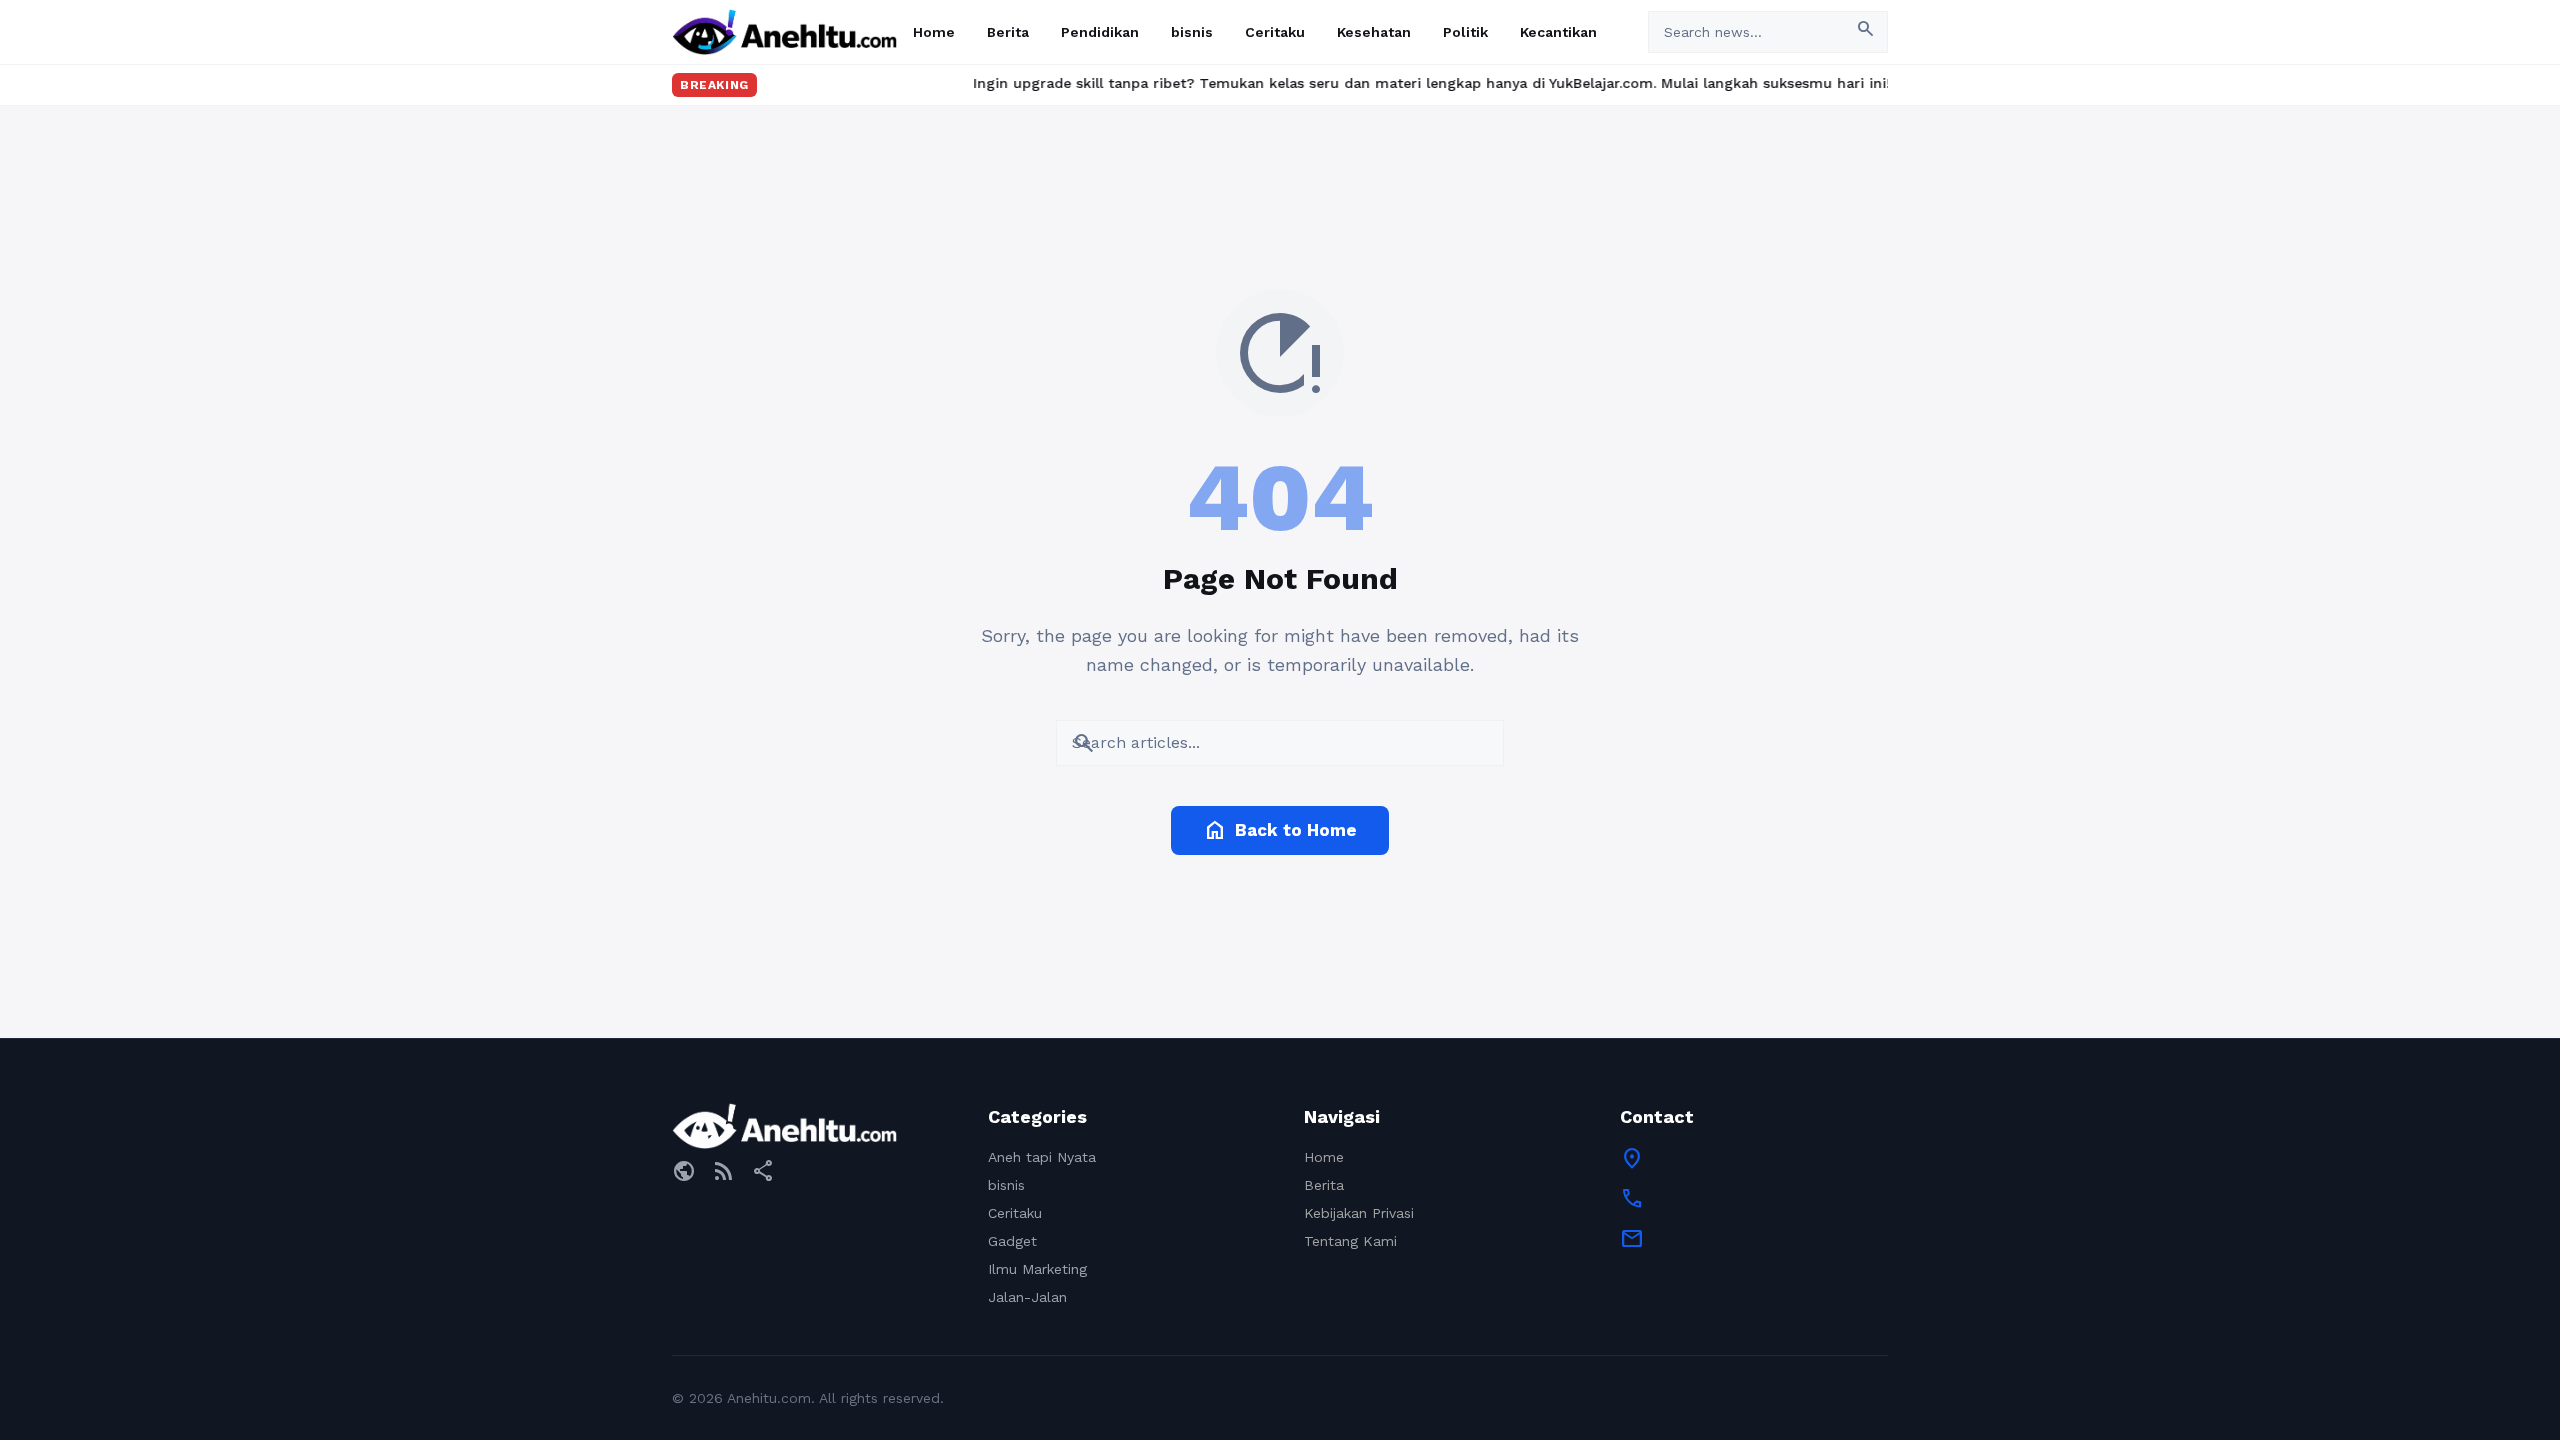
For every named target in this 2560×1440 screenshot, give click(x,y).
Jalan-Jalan (1027, 1297)
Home (934, 32)
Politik (1465, 32)
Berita (1008, 32)
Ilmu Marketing (1037, 1269)
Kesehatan (1374, 32)
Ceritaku (1275, 32)
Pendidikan (1100, 32)
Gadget (1012, 1241)
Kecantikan (1558, 32)
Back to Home (1280, 830)
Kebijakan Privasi (1359, 1213)
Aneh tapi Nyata (1042, 1157)
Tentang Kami (1350, 1241)
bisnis (1192, 32)
